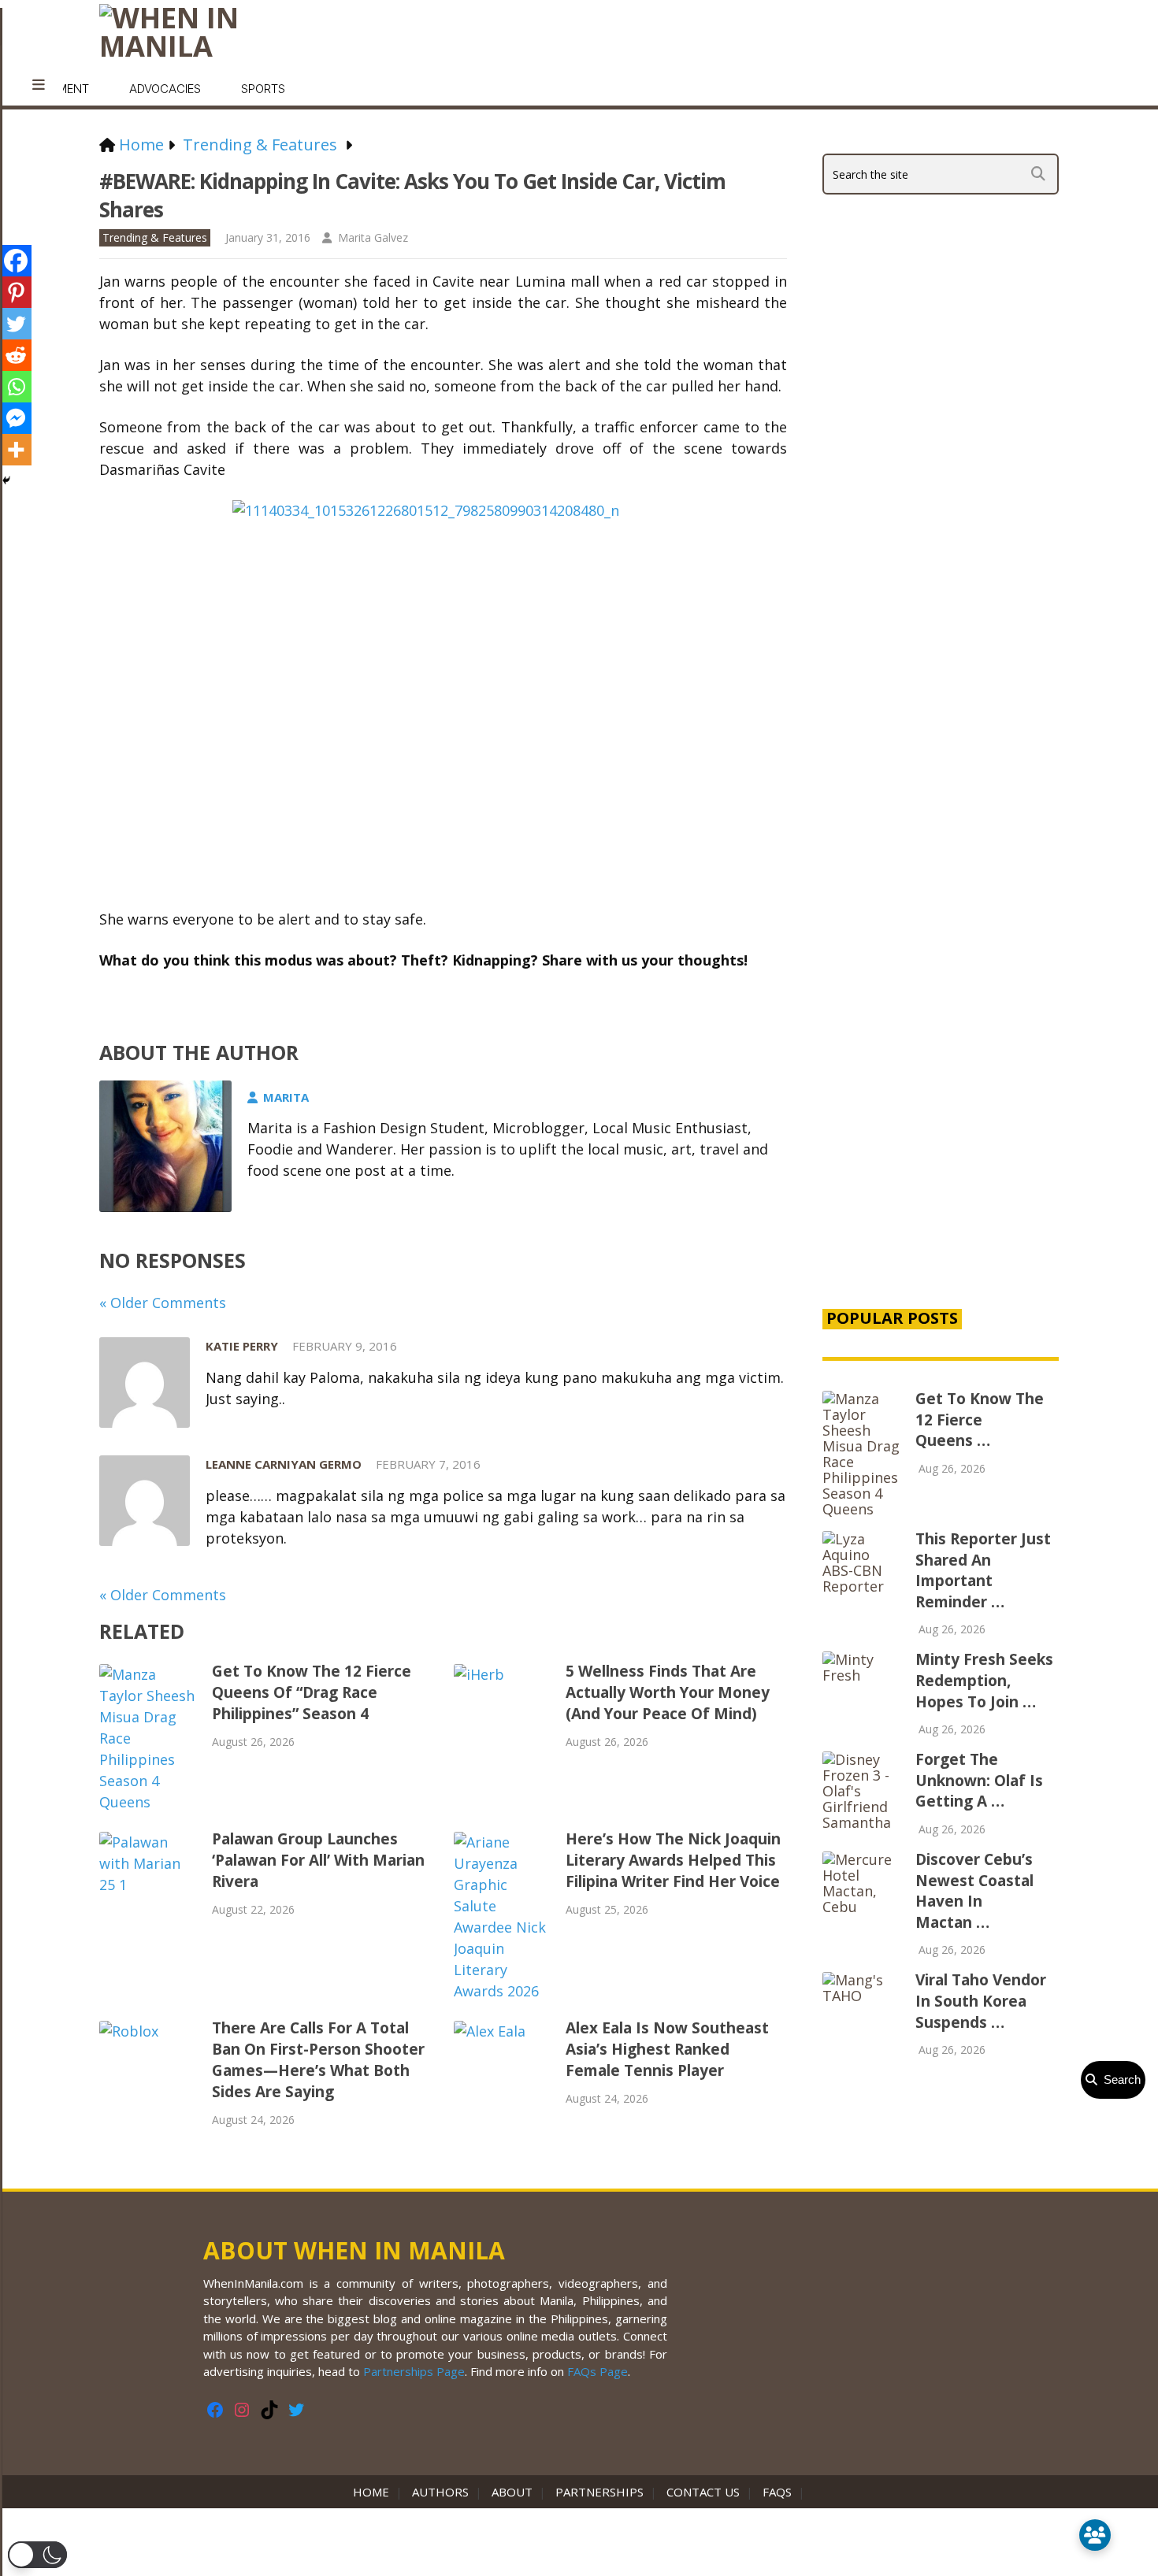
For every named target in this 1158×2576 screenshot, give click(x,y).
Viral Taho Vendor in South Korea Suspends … (981, 2001)
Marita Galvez (373, 237)
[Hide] (6, 480)
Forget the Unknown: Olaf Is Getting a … (979, 1780)
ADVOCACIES (165, 89)
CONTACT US (703, 2492)
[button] (37, 2555)
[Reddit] (16, 355)
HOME (374, 2492)
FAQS (777, 2492)
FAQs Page (598, 2371)
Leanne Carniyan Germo (284, 1464)
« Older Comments (163, 1303)
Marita (286, 1097)
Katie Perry (242, 1346)
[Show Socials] (1095, 2535)
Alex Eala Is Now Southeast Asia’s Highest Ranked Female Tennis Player (667, 2049)
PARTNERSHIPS (599, 2492)
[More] (16, 450)
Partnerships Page (414, 2371)
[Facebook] (16, 261)
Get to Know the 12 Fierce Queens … (980, 1420)
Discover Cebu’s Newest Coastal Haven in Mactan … (974, 1891)
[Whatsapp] (16, 387)
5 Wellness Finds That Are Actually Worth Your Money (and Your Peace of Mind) (668, 1692)
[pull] (39, 85)
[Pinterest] (16, 292)
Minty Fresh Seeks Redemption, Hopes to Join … (984, 1680)
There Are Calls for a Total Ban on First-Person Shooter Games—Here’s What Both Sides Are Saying (318, 2060)
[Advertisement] (941, 1025)
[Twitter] (16, 324)
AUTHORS (440, 2492)
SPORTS (263, 89)
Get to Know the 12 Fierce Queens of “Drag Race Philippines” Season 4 (312, 1692)
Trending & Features (155, 237)
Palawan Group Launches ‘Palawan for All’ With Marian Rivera (318, 1860)
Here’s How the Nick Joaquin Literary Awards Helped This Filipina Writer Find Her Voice (673, 1860)
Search (1119, 2079)
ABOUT (512, 2492)
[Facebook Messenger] (16, 418)
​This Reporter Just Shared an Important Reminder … (983, 1570)
